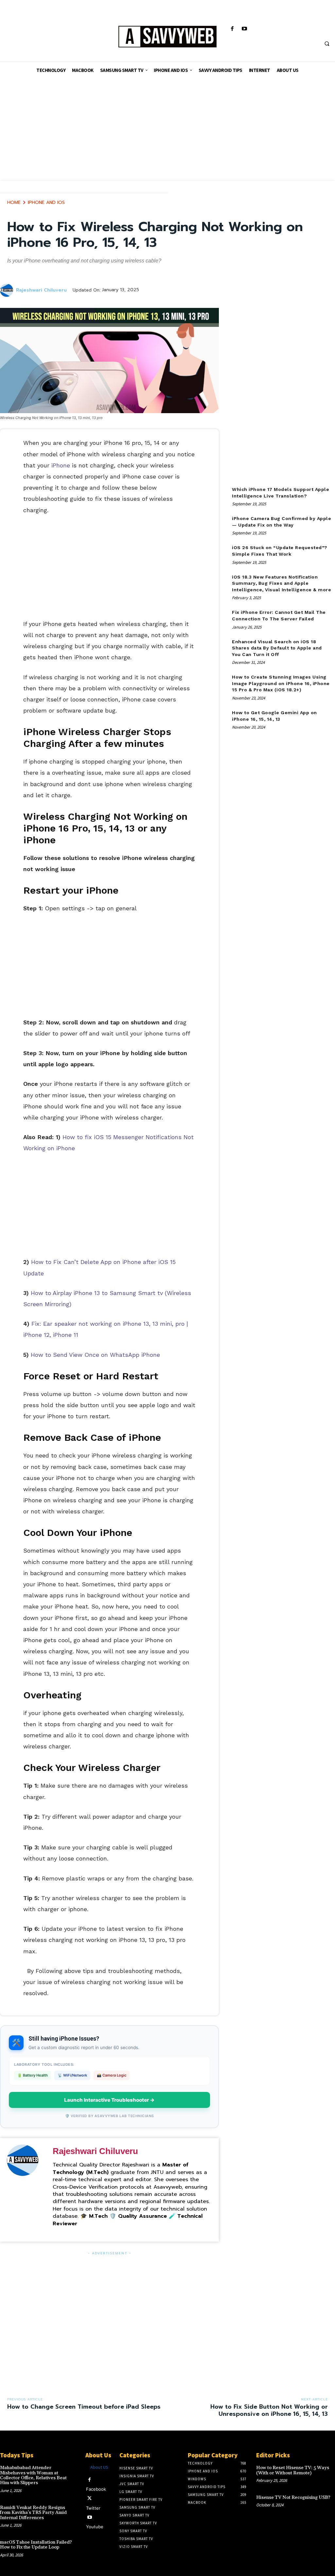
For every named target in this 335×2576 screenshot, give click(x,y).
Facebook (96, 2489)
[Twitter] (89, 2498)
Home (14, 202)
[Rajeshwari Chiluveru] (8, 290)
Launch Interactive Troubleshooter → (109, 2100)
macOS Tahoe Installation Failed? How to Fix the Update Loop (36, 2545)
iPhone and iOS (46, 202)
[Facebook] (232, 29)
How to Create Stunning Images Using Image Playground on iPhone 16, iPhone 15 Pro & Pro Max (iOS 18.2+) (281, 683)
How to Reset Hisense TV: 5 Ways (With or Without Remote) (293, 2470)
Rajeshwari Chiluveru (41, 290)
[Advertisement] (167, 134)
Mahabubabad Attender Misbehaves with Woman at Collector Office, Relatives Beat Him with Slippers (33, 2475)
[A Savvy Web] (167, 37)
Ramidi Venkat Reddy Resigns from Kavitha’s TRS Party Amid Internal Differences (33, 2513)
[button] (327, 43)
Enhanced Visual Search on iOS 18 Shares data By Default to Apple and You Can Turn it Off (277, 648)
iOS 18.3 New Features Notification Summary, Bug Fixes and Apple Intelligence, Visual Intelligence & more (282, 583)
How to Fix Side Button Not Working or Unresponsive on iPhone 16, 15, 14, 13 (269, 2410)
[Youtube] (244, 29)
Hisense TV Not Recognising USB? (293, 2498)
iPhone (61, 465)
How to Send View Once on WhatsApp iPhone (95, 1355)
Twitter (93, 2508)
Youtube (95, 2527)
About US (99, 2467)
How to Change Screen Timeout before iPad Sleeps (84, 2407)
